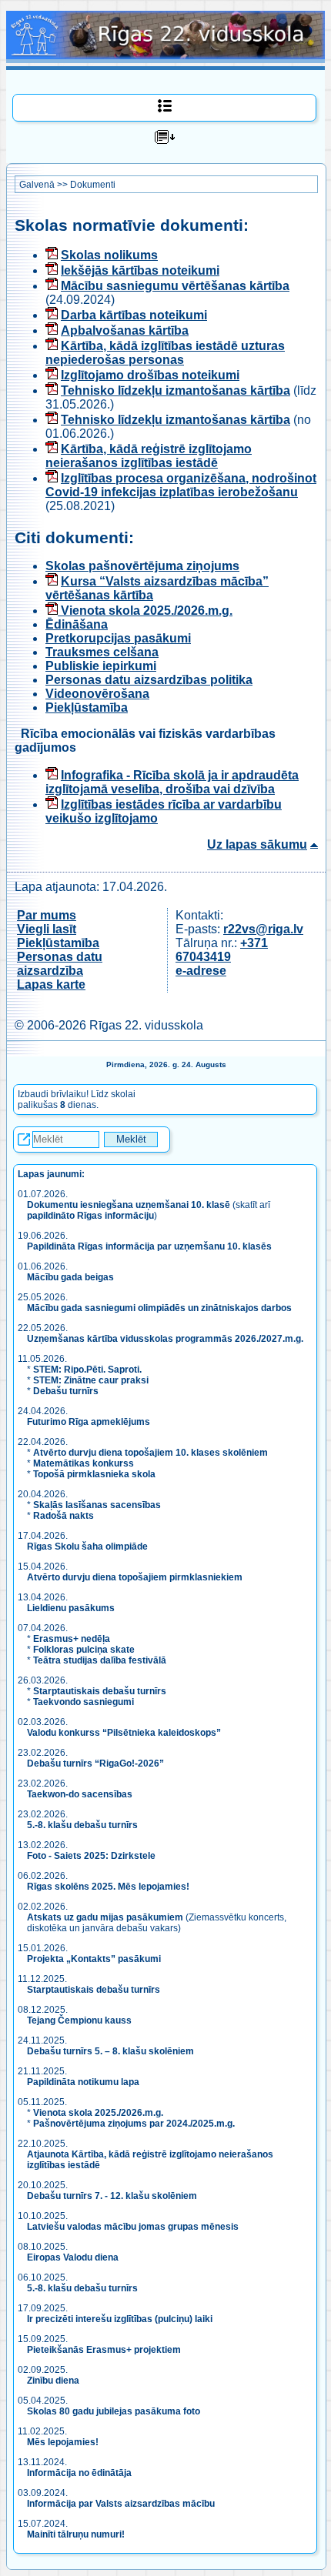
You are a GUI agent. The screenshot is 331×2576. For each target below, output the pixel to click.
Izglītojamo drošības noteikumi (150, 375)
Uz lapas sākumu (257, 844)
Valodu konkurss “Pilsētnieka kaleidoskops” (124, 1733)
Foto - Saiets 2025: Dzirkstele (91, 1856)
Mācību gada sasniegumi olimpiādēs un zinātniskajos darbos (159, 1308)
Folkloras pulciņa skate (84, 1650)
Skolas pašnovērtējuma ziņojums (142, 566)
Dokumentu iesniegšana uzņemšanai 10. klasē (129, 1205)
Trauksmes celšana (102, 652)
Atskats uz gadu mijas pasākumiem (105, 1917)
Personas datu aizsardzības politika (149, 680)
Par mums (47, 915)
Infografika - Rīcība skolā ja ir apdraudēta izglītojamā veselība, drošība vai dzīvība (172, 782)
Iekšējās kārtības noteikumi (140, 270)
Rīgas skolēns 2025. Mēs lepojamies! (108, 1887)
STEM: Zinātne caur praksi (91, 1380)
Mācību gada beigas (72, 1277)
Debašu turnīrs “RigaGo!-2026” (95, 1763)
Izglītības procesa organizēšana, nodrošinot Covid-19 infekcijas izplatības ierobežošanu (181, 485)
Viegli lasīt (47, 929)
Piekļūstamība (87, 707)
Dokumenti (93, 185)
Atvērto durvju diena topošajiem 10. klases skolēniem (150, 1453)
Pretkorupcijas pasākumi (118, 638)
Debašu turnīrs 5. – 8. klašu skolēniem (110, 2051)
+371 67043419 (222, 950)
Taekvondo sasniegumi (85, 1702)
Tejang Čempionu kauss (79, 2020)
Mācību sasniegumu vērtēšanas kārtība (175, 286)
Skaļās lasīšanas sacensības (97, 1505)
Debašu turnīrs (66, 1391)
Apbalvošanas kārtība (125, 330)
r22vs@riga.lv (263, 929)
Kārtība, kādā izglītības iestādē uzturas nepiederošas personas (165, 353)
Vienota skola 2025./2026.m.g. (145, 611)
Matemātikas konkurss (84, 1463)
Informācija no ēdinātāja (79, 2473)
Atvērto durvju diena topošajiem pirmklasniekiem (135, 1577)
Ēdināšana (77, 624)
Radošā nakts (64, 1516)
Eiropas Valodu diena (73, 2257)
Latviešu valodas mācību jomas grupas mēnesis (133, 2227)
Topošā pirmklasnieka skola (94, 1474)
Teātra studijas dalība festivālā (100, 1660)
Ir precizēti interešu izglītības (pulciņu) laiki (120, 2319)
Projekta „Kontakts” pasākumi (94, 1959)
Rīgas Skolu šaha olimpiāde (87, 1547)
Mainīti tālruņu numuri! (76, 2534)
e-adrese (201, 971)
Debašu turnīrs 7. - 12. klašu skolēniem (112, 2196)
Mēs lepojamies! (63, 2442)
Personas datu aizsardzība (60, 964)
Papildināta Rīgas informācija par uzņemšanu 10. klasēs (149, 1246)
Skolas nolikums (109, 255)
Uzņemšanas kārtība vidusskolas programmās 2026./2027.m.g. (165, 1339)
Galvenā (37, 185)
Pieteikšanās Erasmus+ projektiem (104, 2350)
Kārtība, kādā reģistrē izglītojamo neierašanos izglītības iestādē (149, 456)
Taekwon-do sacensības (80, 1794)
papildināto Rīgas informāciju (90, 1216)
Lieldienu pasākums (71, 1608)
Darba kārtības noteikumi (134, 315)
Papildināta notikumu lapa (83, 2082)
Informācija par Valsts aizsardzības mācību (121, 2504)
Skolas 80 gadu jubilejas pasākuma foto (114, 2411)
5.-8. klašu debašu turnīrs (84, 1825)
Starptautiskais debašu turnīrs (100, 1691)
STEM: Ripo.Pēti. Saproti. (87, 1370)
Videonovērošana (97, 694)
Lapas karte (51, 984)
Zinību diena (53, 2381)
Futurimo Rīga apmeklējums (89, 1422)
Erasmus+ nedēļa (72, 1639)
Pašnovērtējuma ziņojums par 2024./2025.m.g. (134, 2124)
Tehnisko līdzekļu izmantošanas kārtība (176, 390)
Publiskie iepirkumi (101, 666)
